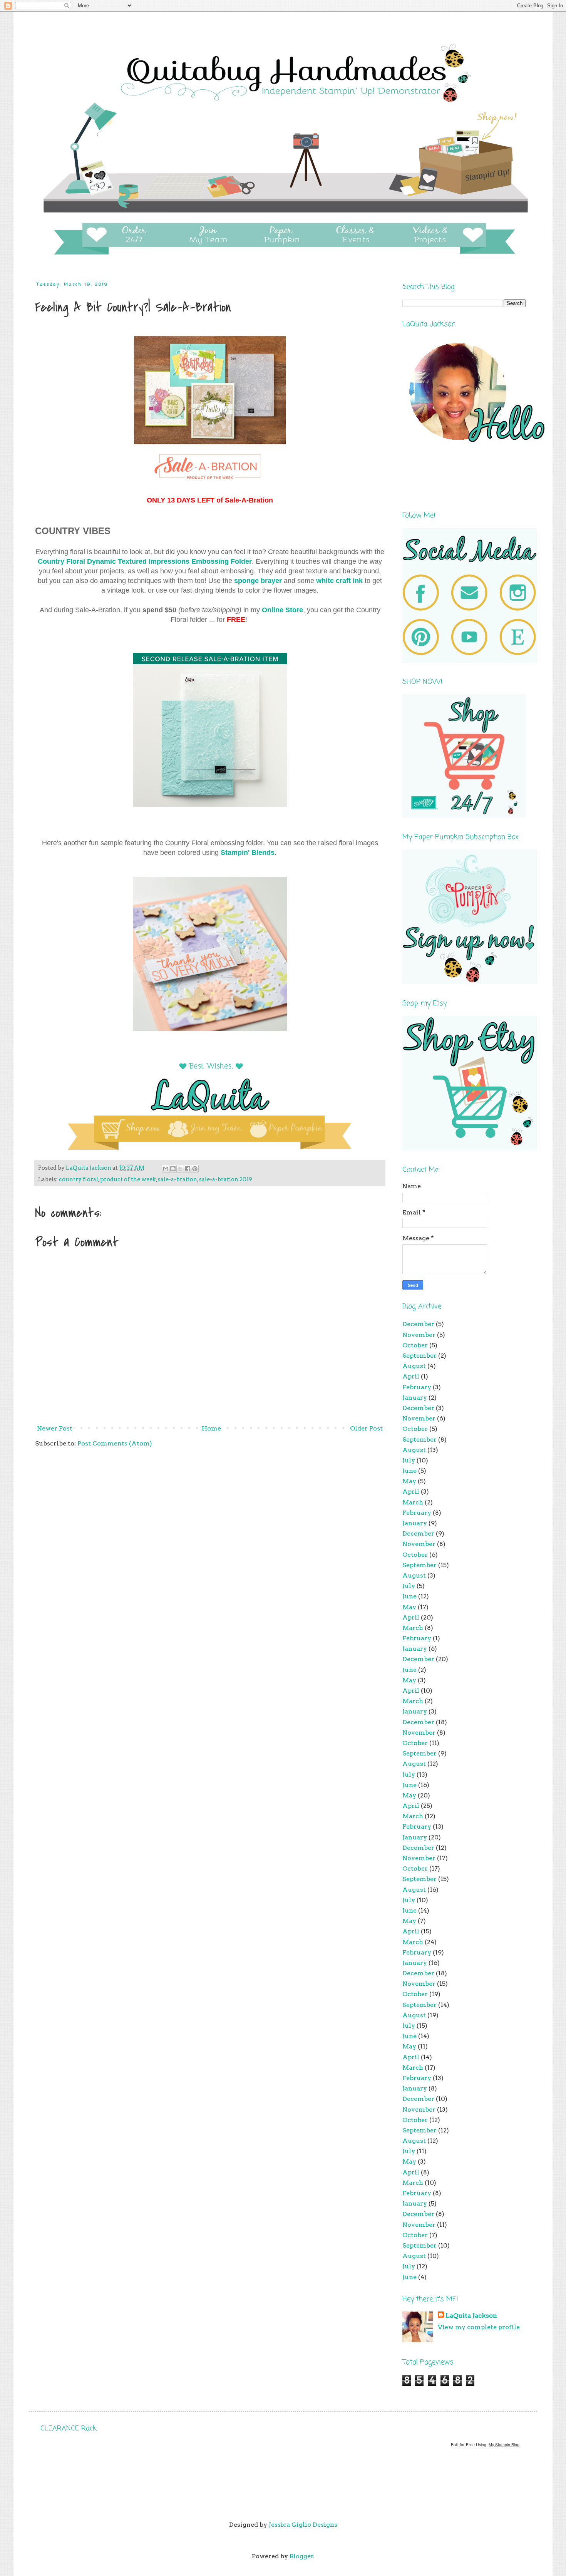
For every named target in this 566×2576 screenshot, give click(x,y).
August (414, 1366)
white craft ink (339, 581)
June (409, 1471)
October (415, 1345)
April (411, 1376)
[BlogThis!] (173, 1169)
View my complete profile (479, 2327)
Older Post (366, 1428)
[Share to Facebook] (188, 1169)
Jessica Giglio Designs (303, 2525)
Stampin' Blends (248, 853)
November (419, 1335)
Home (211, 1428)
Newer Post (55, 1428)
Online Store (282, 610)
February (417, 1387)
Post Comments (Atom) (115, 1443)
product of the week (128, 1179)
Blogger (301, 2556)
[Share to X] (180, 1169)
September (419, 1356)
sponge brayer (257, 581)
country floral (79, 1179)
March (413, 1502)
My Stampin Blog (504, 2445)
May (409, 1481)
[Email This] (166, 1169)
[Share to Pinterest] (195, 1169)
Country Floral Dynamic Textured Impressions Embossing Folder (145, 561)
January (415, 1398)
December (418, 1324)
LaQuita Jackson (471, 2316)
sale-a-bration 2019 (226, 1179)
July (409, 1460)
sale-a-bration (178, 1179)
